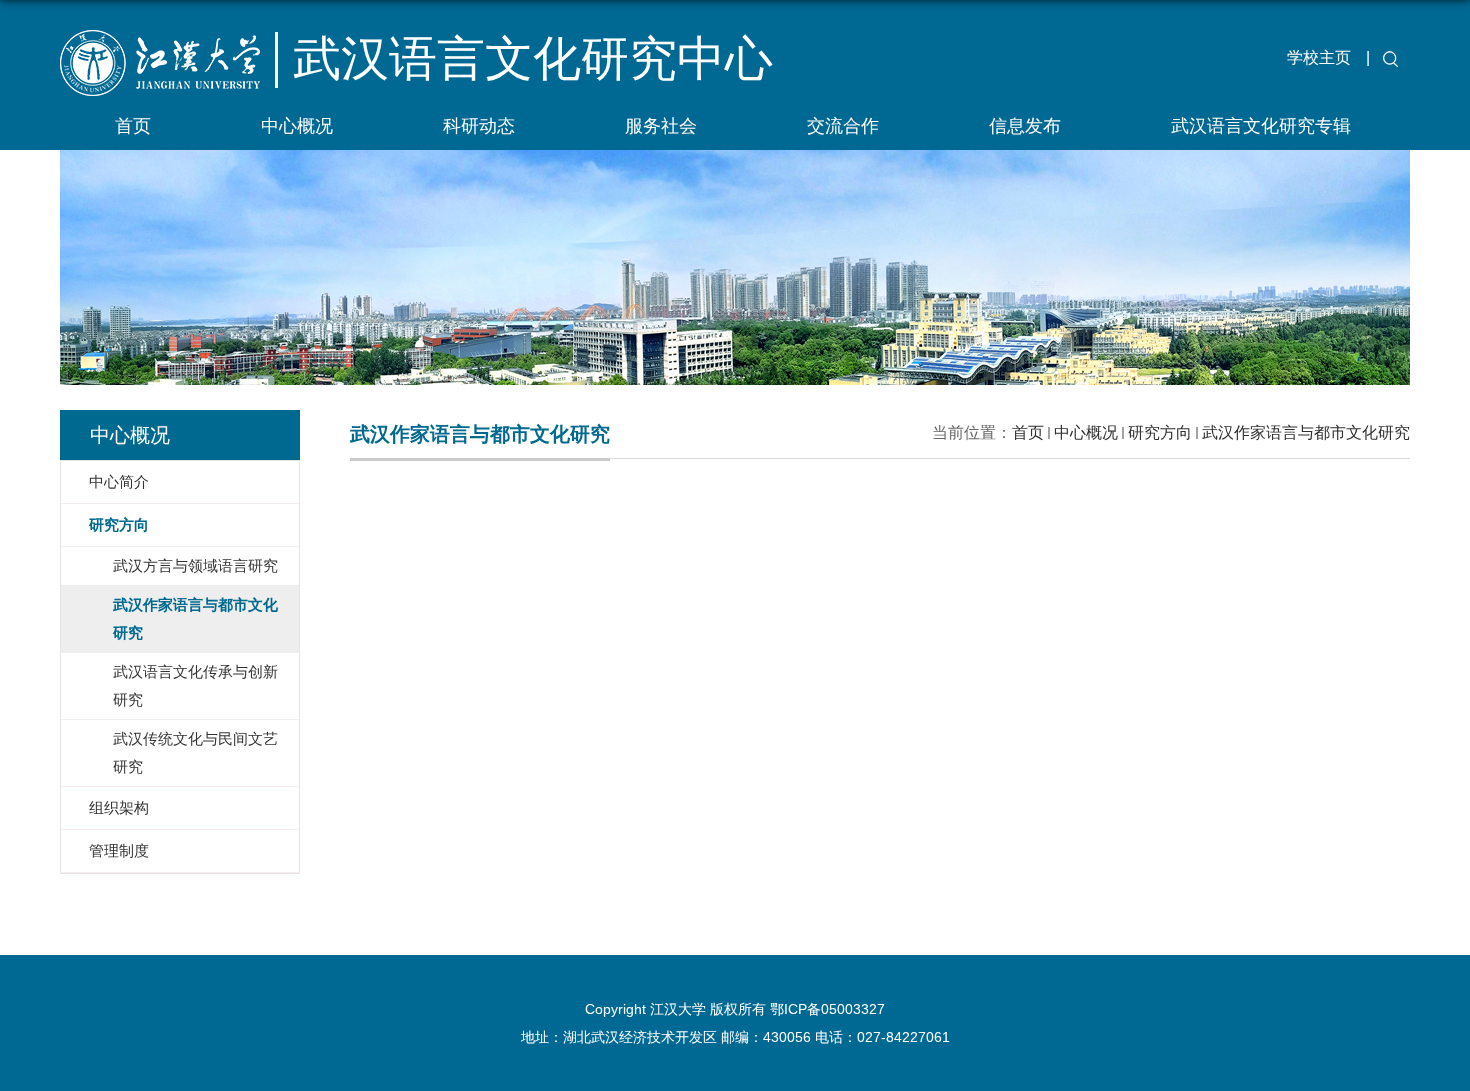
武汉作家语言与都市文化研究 (1306, 432)
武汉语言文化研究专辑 (1261, 126)
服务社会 (661, 126)
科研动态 (479, 126)
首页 (133, 126)
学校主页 (1319, 57)
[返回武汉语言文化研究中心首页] (176, 84)
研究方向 (1160, 432)
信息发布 (1025, 126)
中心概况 (297, 126)
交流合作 (843, 126)
